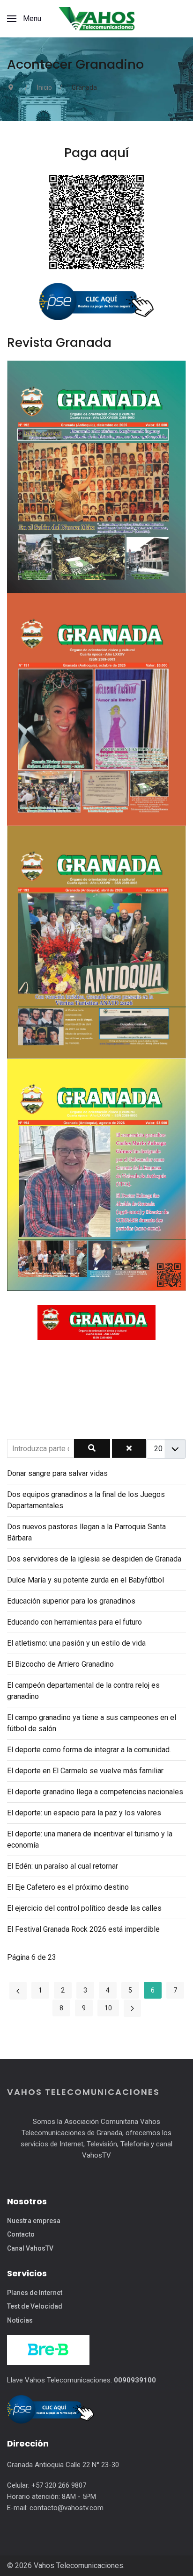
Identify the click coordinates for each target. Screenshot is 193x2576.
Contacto (21, 2234)
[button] (24, 19)
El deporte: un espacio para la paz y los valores (84, 1813)
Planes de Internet (35, 2293)
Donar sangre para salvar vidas (57, 1473)
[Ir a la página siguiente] (132, 2008)
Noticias (20, 2320)
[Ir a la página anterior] (18, 1990)
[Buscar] (92, 1448)
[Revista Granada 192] (96, 476)
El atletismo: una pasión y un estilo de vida (76, 1643)
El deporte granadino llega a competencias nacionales (95, 1792)
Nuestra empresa (34, 2221)
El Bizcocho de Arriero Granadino (60, 1664)
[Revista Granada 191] (96, 709)
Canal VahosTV (30, 2248)
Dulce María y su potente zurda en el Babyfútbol (85, 1580)
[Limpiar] (129, 1448)
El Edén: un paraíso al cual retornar (63, 1866)
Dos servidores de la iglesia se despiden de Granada (94, 1559)
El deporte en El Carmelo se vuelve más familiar (85, 1771)
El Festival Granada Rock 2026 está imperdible (83, 1929)
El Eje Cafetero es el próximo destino (68, 1887)
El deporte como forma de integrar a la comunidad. (89, 1750)
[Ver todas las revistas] (96, 1322)
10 (108, 2008)
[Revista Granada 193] (96, 941)
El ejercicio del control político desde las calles (84, 1908)
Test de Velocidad (35, 2306)
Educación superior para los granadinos (71, 1601)
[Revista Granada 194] (96, 1174)
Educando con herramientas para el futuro (74, 1622)
